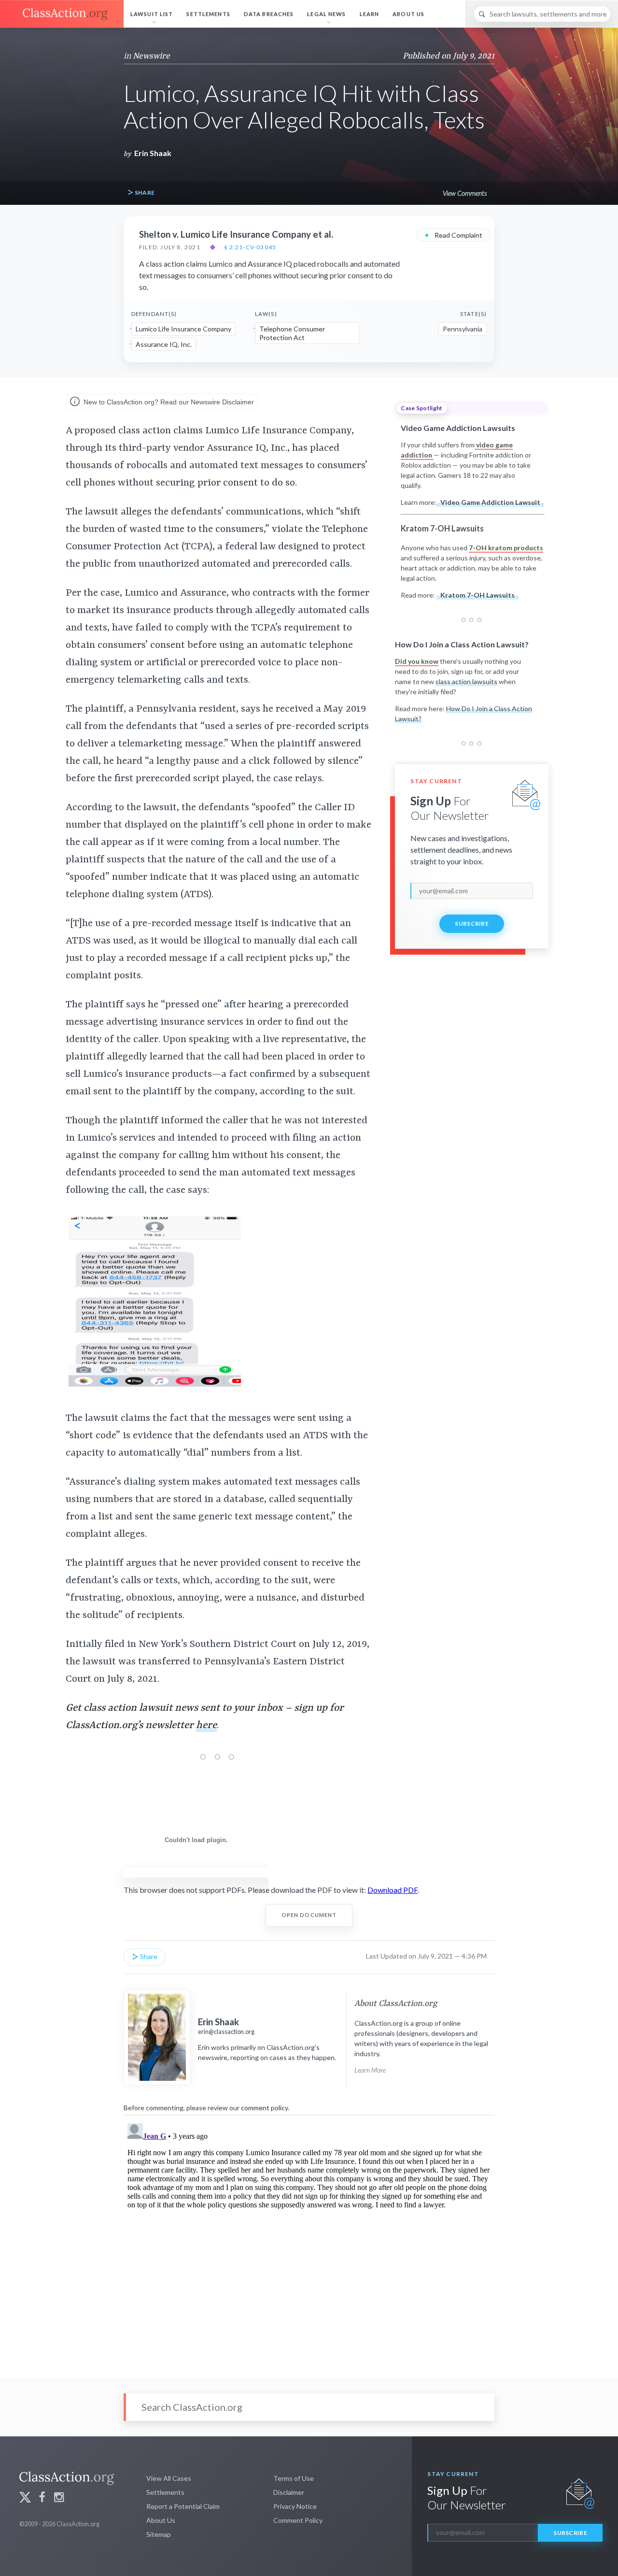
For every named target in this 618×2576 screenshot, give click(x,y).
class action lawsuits (466, 681)
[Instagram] (59, 2498)
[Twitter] (25, 2498)
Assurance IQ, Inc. (164, 344)
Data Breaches (269, 14)
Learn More (370, 2070)
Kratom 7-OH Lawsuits (478, 595)
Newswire (151, 56)
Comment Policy (298, 2520)
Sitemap (159, 2534)
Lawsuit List (152, 14)
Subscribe (472, 923)
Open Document (309, 1915)
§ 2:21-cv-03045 (250, 247)
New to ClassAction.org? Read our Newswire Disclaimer (168, 402)
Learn (370, 14)
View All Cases (169, 2478)
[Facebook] (42, 2498)
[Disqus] (309, 2240)
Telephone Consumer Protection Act (292, 333)
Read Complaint (453, 235)
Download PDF (393, 1890)
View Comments (465, 193)
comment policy (264, 2108)
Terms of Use (294, 2478)
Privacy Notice (295, 2506)
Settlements (208, 14)
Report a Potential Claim (183, 2506)
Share (144, 193)
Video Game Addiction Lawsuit (490, 502)
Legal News (326, 14)
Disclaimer (289, 2492)
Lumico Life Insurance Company (183, 329)
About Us (408, 14)
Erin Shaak (153, 153)
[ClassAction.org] (62, 14)
